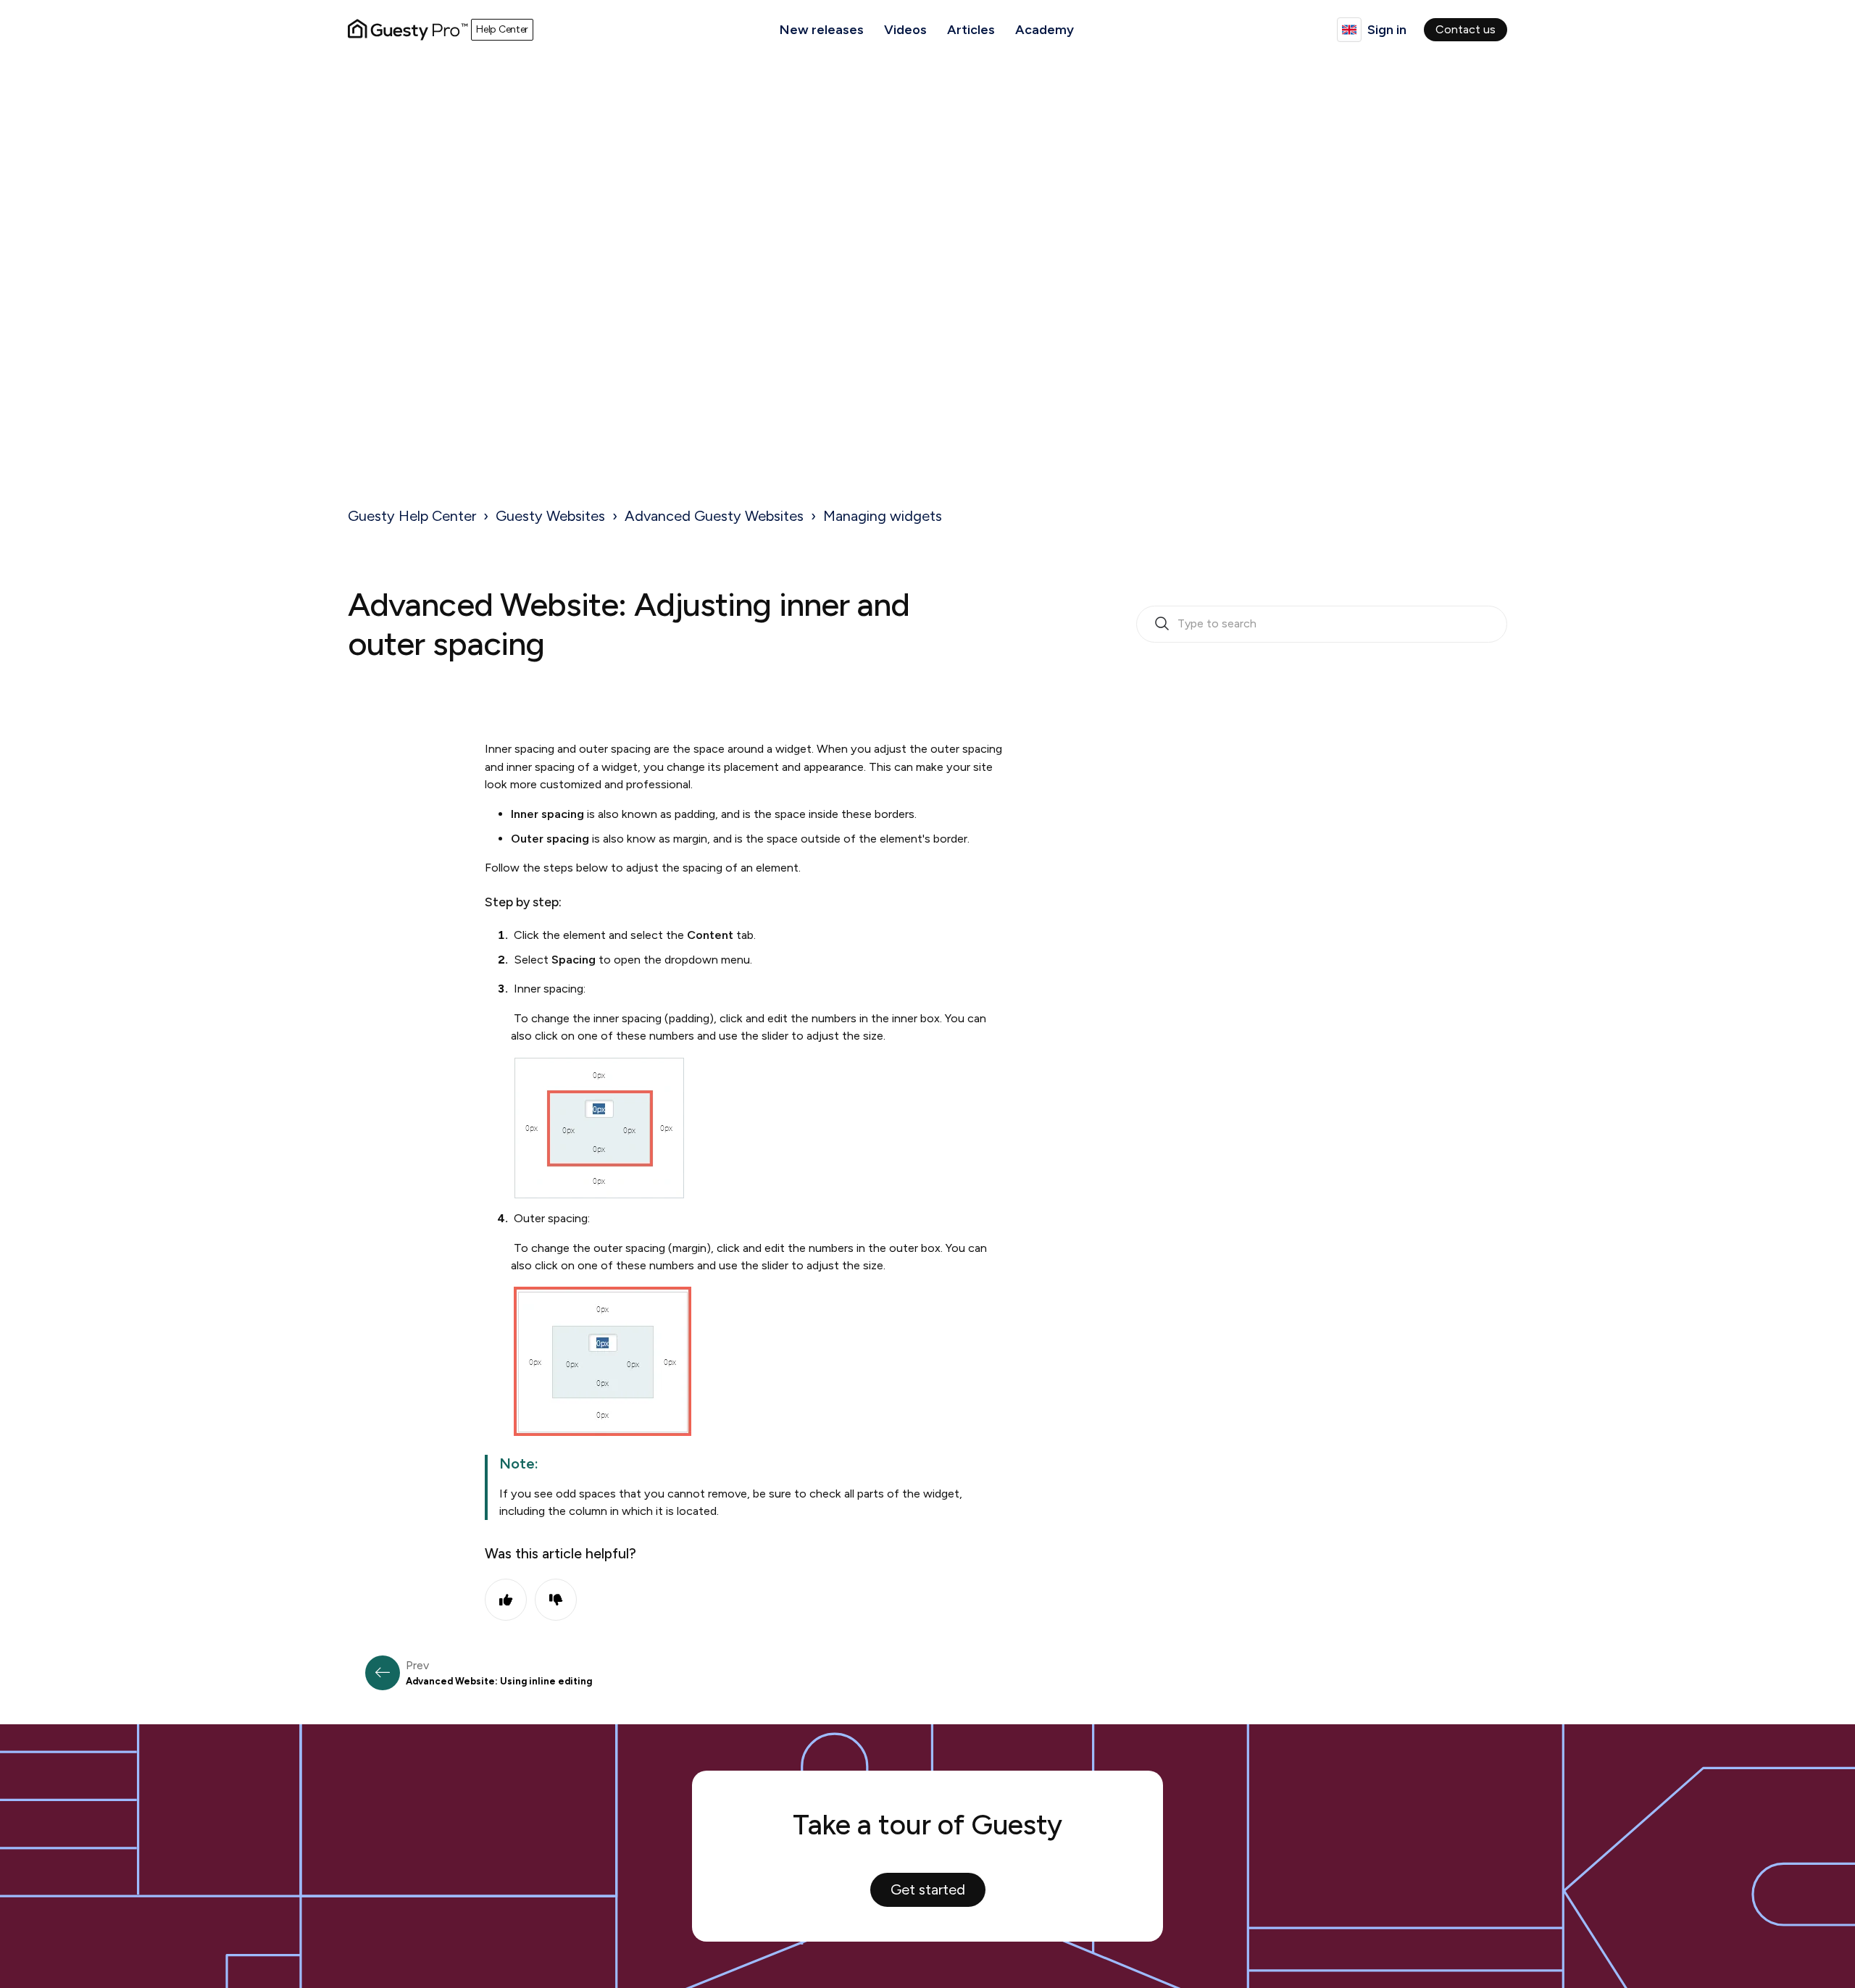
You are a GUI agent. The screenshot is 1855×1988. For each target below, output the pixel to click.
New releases (822, 30)
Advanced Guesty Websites (714, 516)
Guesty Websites (550, 516)
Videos (905, 30)
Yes (506, 1600)
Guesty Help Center (412, 516)
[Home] (408, 30)
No (556, 1600)
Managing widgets (883, 516)
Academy (1045, 30)
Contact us (1466, 29)
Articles (971, 30)
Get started (928, 1889)
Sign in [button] (1387, 30)
